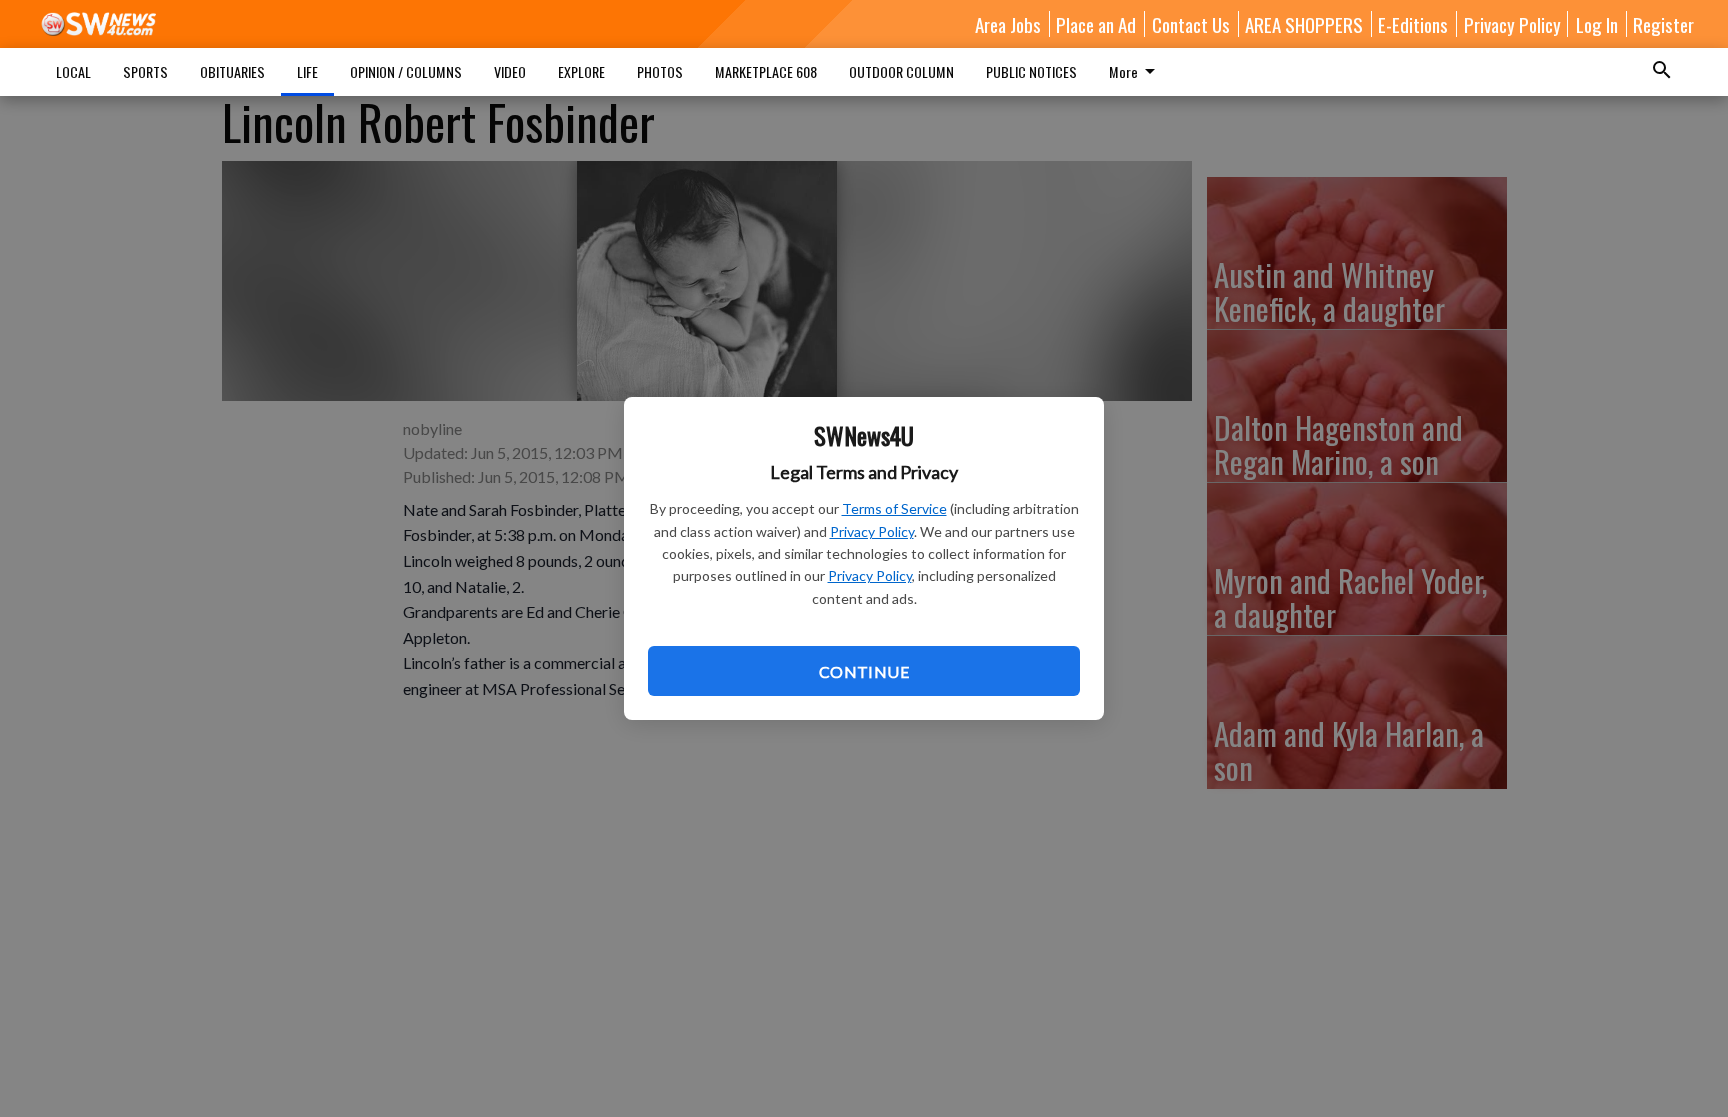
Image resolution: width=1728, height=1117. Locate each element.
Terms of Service (894, 508)
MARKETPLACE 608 (766, 71)
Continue (864, 671)
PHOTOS (660, 71)
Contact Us (1191, 24)
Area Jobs (1008, 24)
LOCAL (73, 71)
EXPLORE (581, 71)
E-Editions (1413, 24)
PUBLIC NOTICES (1031, 71)
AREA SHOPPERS (1304, 24)
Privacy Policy (872, 531)
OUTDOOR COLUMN (901, 71)
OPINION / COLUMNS (406, 71)
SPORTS (145, 71)
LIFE (307, 71)
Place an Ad (1096, 24)
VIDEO (510, 71)
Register (1663, 24)
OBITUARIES (232, 71)
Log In (1597, 24)
